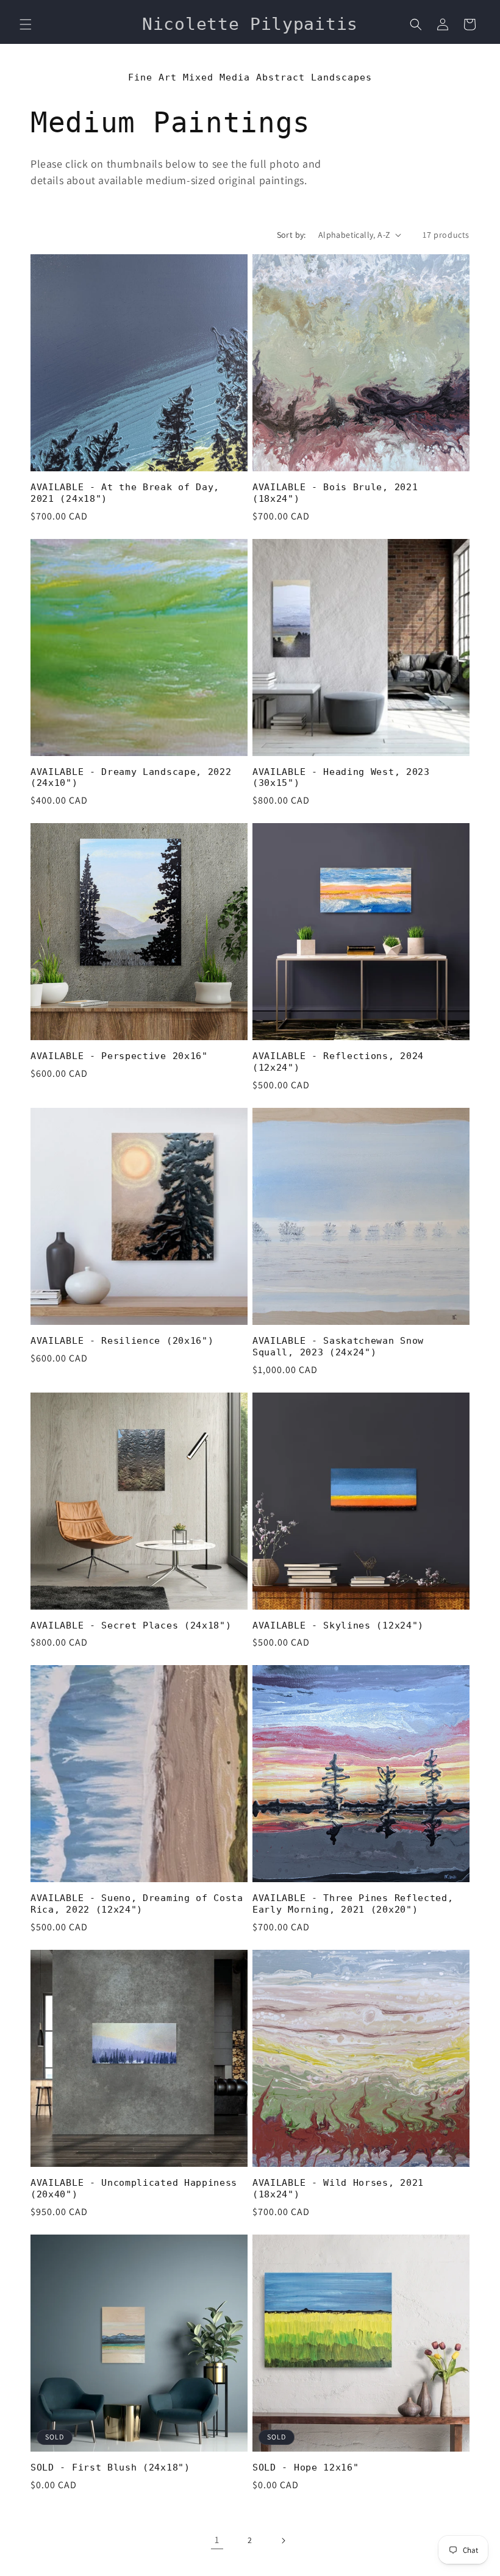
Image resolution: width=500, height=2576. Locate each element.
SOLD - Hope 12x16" (305, 2467)
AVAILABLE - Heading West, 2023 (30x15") (341, 778)
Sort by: (291, 235)
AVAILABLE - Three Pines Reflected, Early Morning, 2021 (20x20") (353, 1904)
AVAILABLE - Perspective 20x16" (119, 1056)
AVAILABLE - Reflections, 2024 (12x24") (338, 1062)
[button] (26, 24)
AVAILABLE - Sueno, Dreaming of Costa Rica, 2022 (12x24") (137, 1904)
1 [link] (217, 2540)
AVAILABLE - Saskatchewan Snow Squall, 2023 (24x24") (338, 1347)
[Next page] (283, 2541)
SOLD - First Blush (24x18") (110, 2467)
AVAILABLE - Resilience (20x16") (122, 1341)
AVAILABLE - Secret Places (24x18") (131, 1625)
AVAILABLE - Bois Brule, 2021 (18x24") (335, 493)
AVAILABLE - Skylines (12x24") (338, 1625)
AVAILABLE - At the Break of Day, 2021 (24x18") (125, 493)
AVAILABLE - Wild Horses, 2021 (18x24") (338, 2189)
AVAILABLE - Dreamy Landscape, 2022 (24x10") (131, 778)
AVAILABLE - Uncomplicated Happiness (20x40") (134, 2189)
